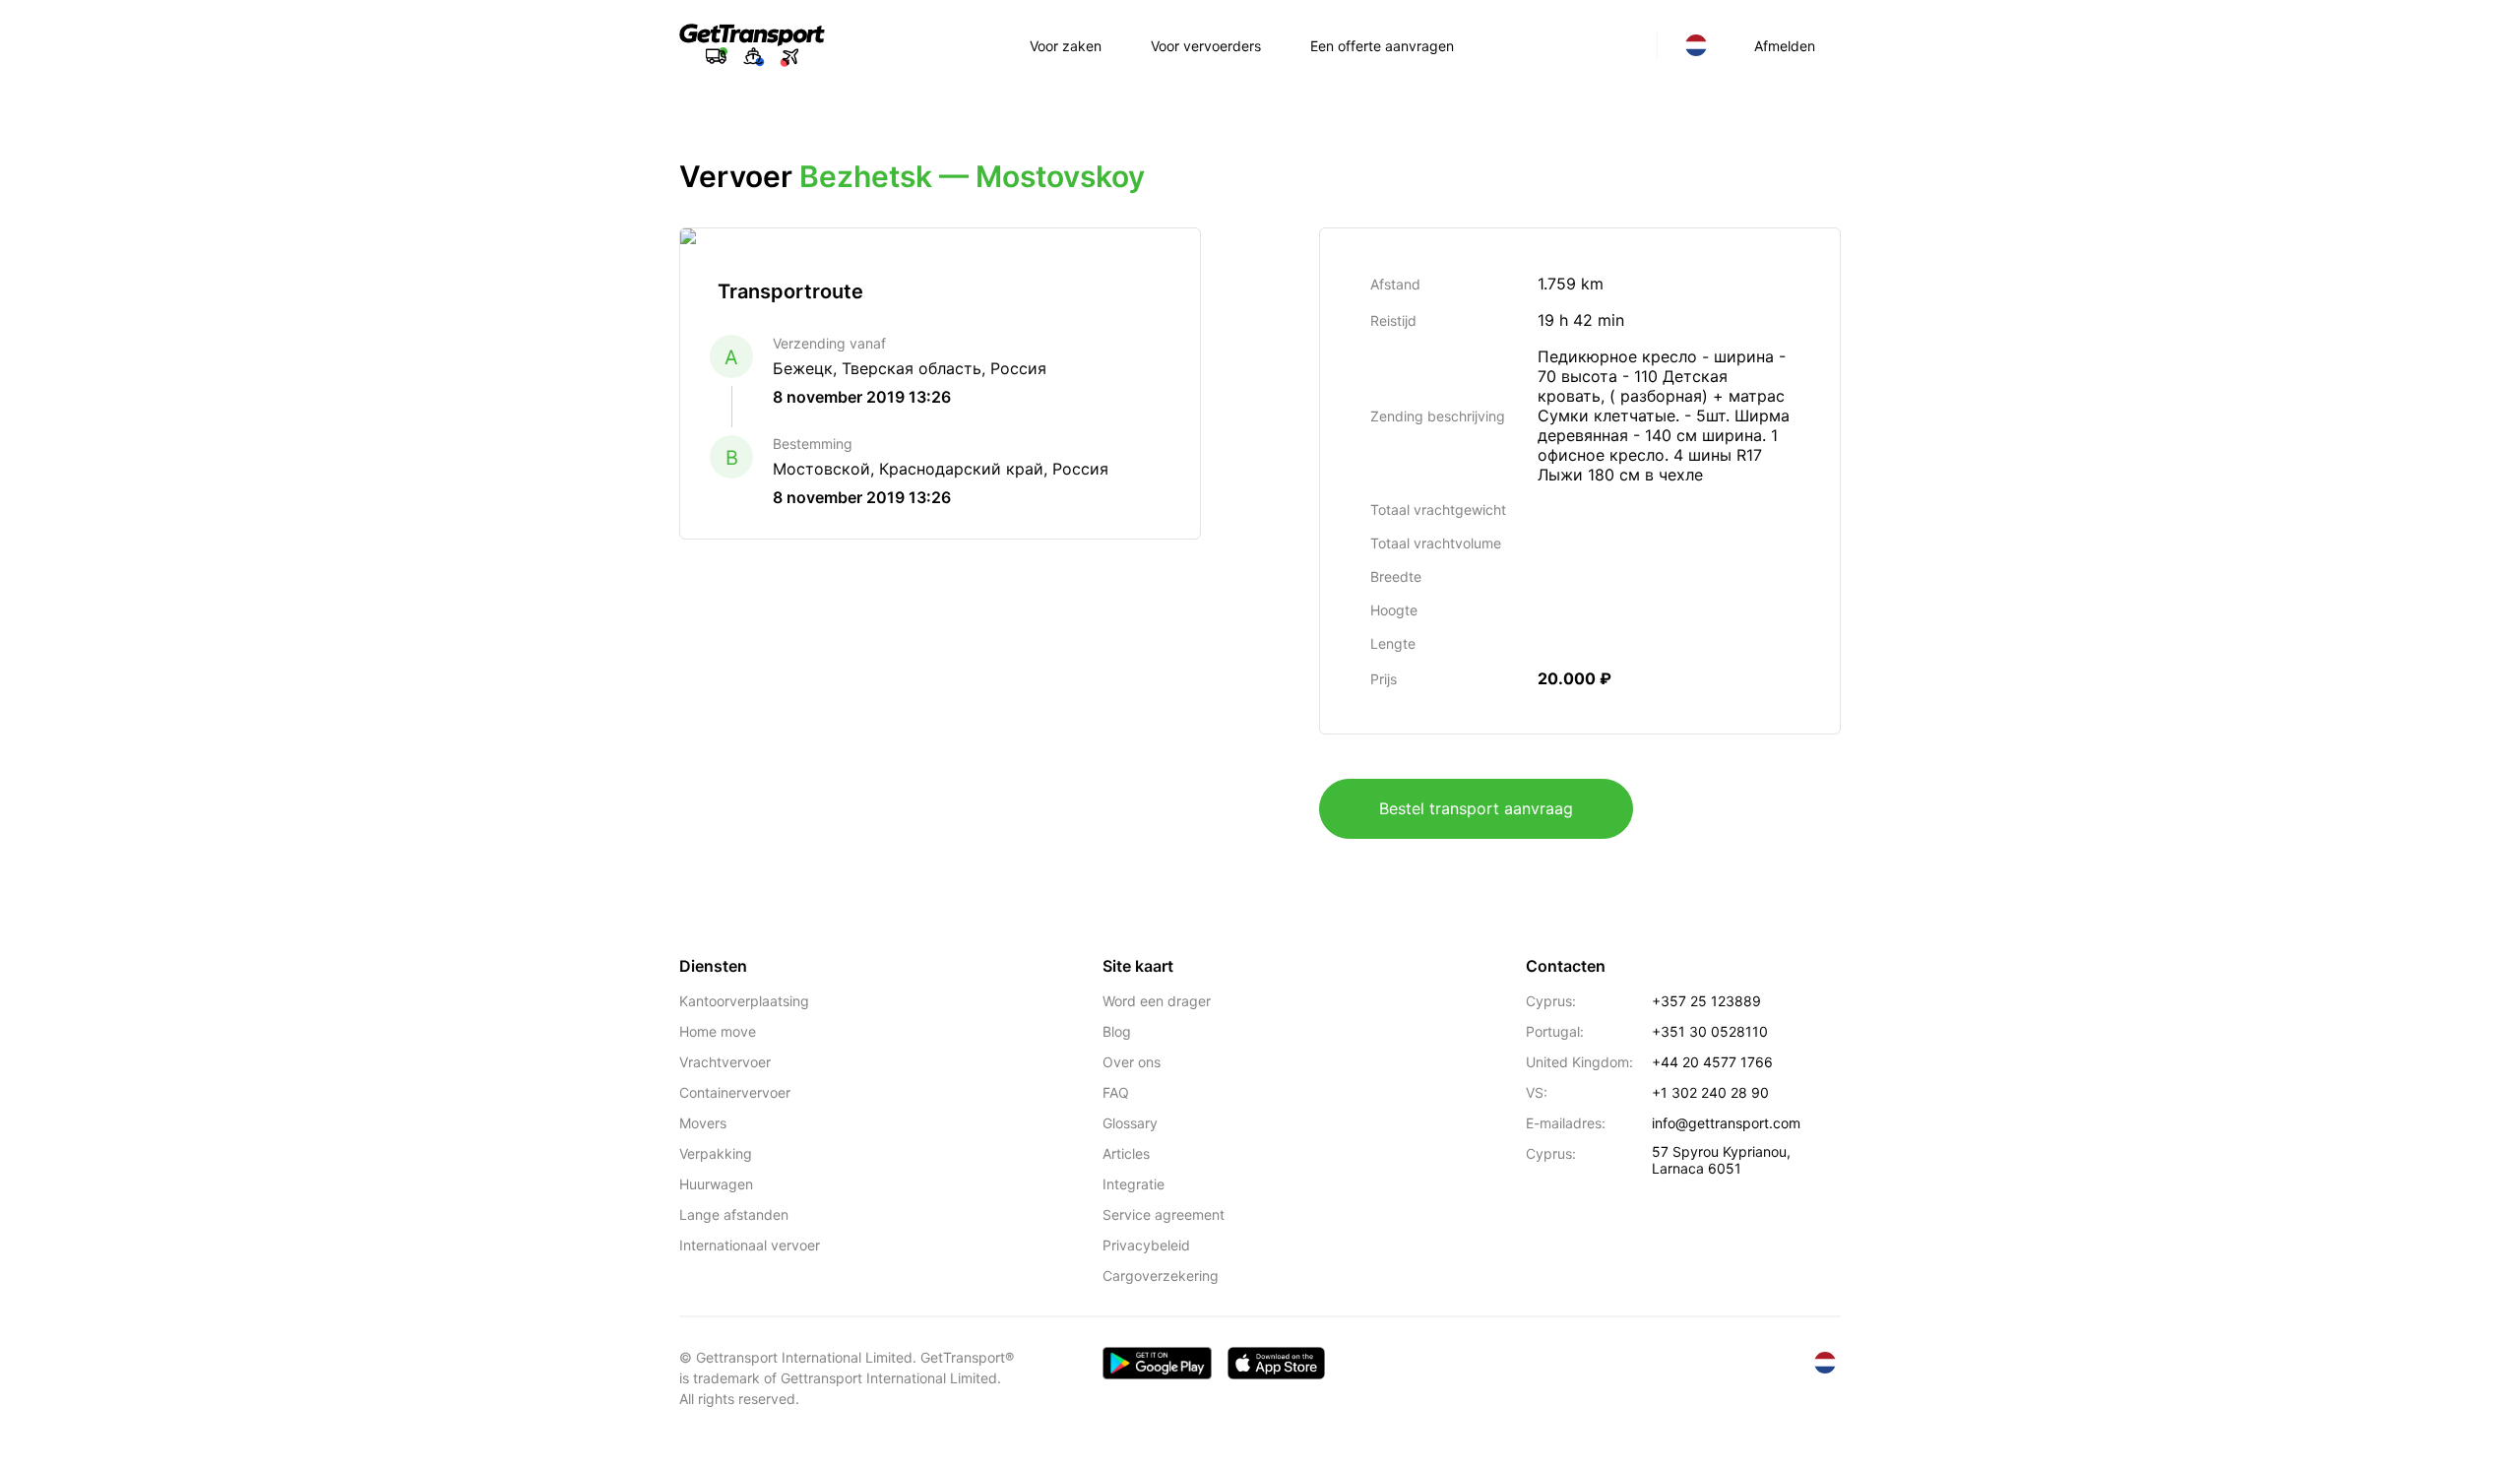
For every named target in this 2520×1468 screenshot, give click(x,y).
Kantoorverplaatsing (744, 1001)
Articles (1126, 1153)
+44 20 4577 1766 (1712, 1062)
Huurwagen (716, 1184)
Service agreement (1164, 1214)
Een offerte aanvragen (1382, 46)
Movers (703, 1123)
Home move (718, 1031)
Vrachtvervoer (725, 1062)
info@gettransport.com (1726, 1123)
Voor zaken (1066, 46)
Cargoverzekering (1161, 1276)
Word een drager (1157, 1001)
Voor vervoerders (1206, 46)
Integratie (1134, 1184)
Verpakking (716, 1153)
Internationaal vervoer (750, 1245)
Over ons (1132, 1062)
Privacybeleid (1146, 1245)
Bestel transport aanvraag (1476, 808)
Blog (1117, 1031)
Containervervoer (735, 1092)
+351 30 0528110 (1710, 1031)
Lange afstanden (734, 1214)
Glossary (1130, 1123)
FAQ (1116, 1092)
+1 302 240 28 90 (1710, 1092)
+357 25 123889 (1706, 1001)
